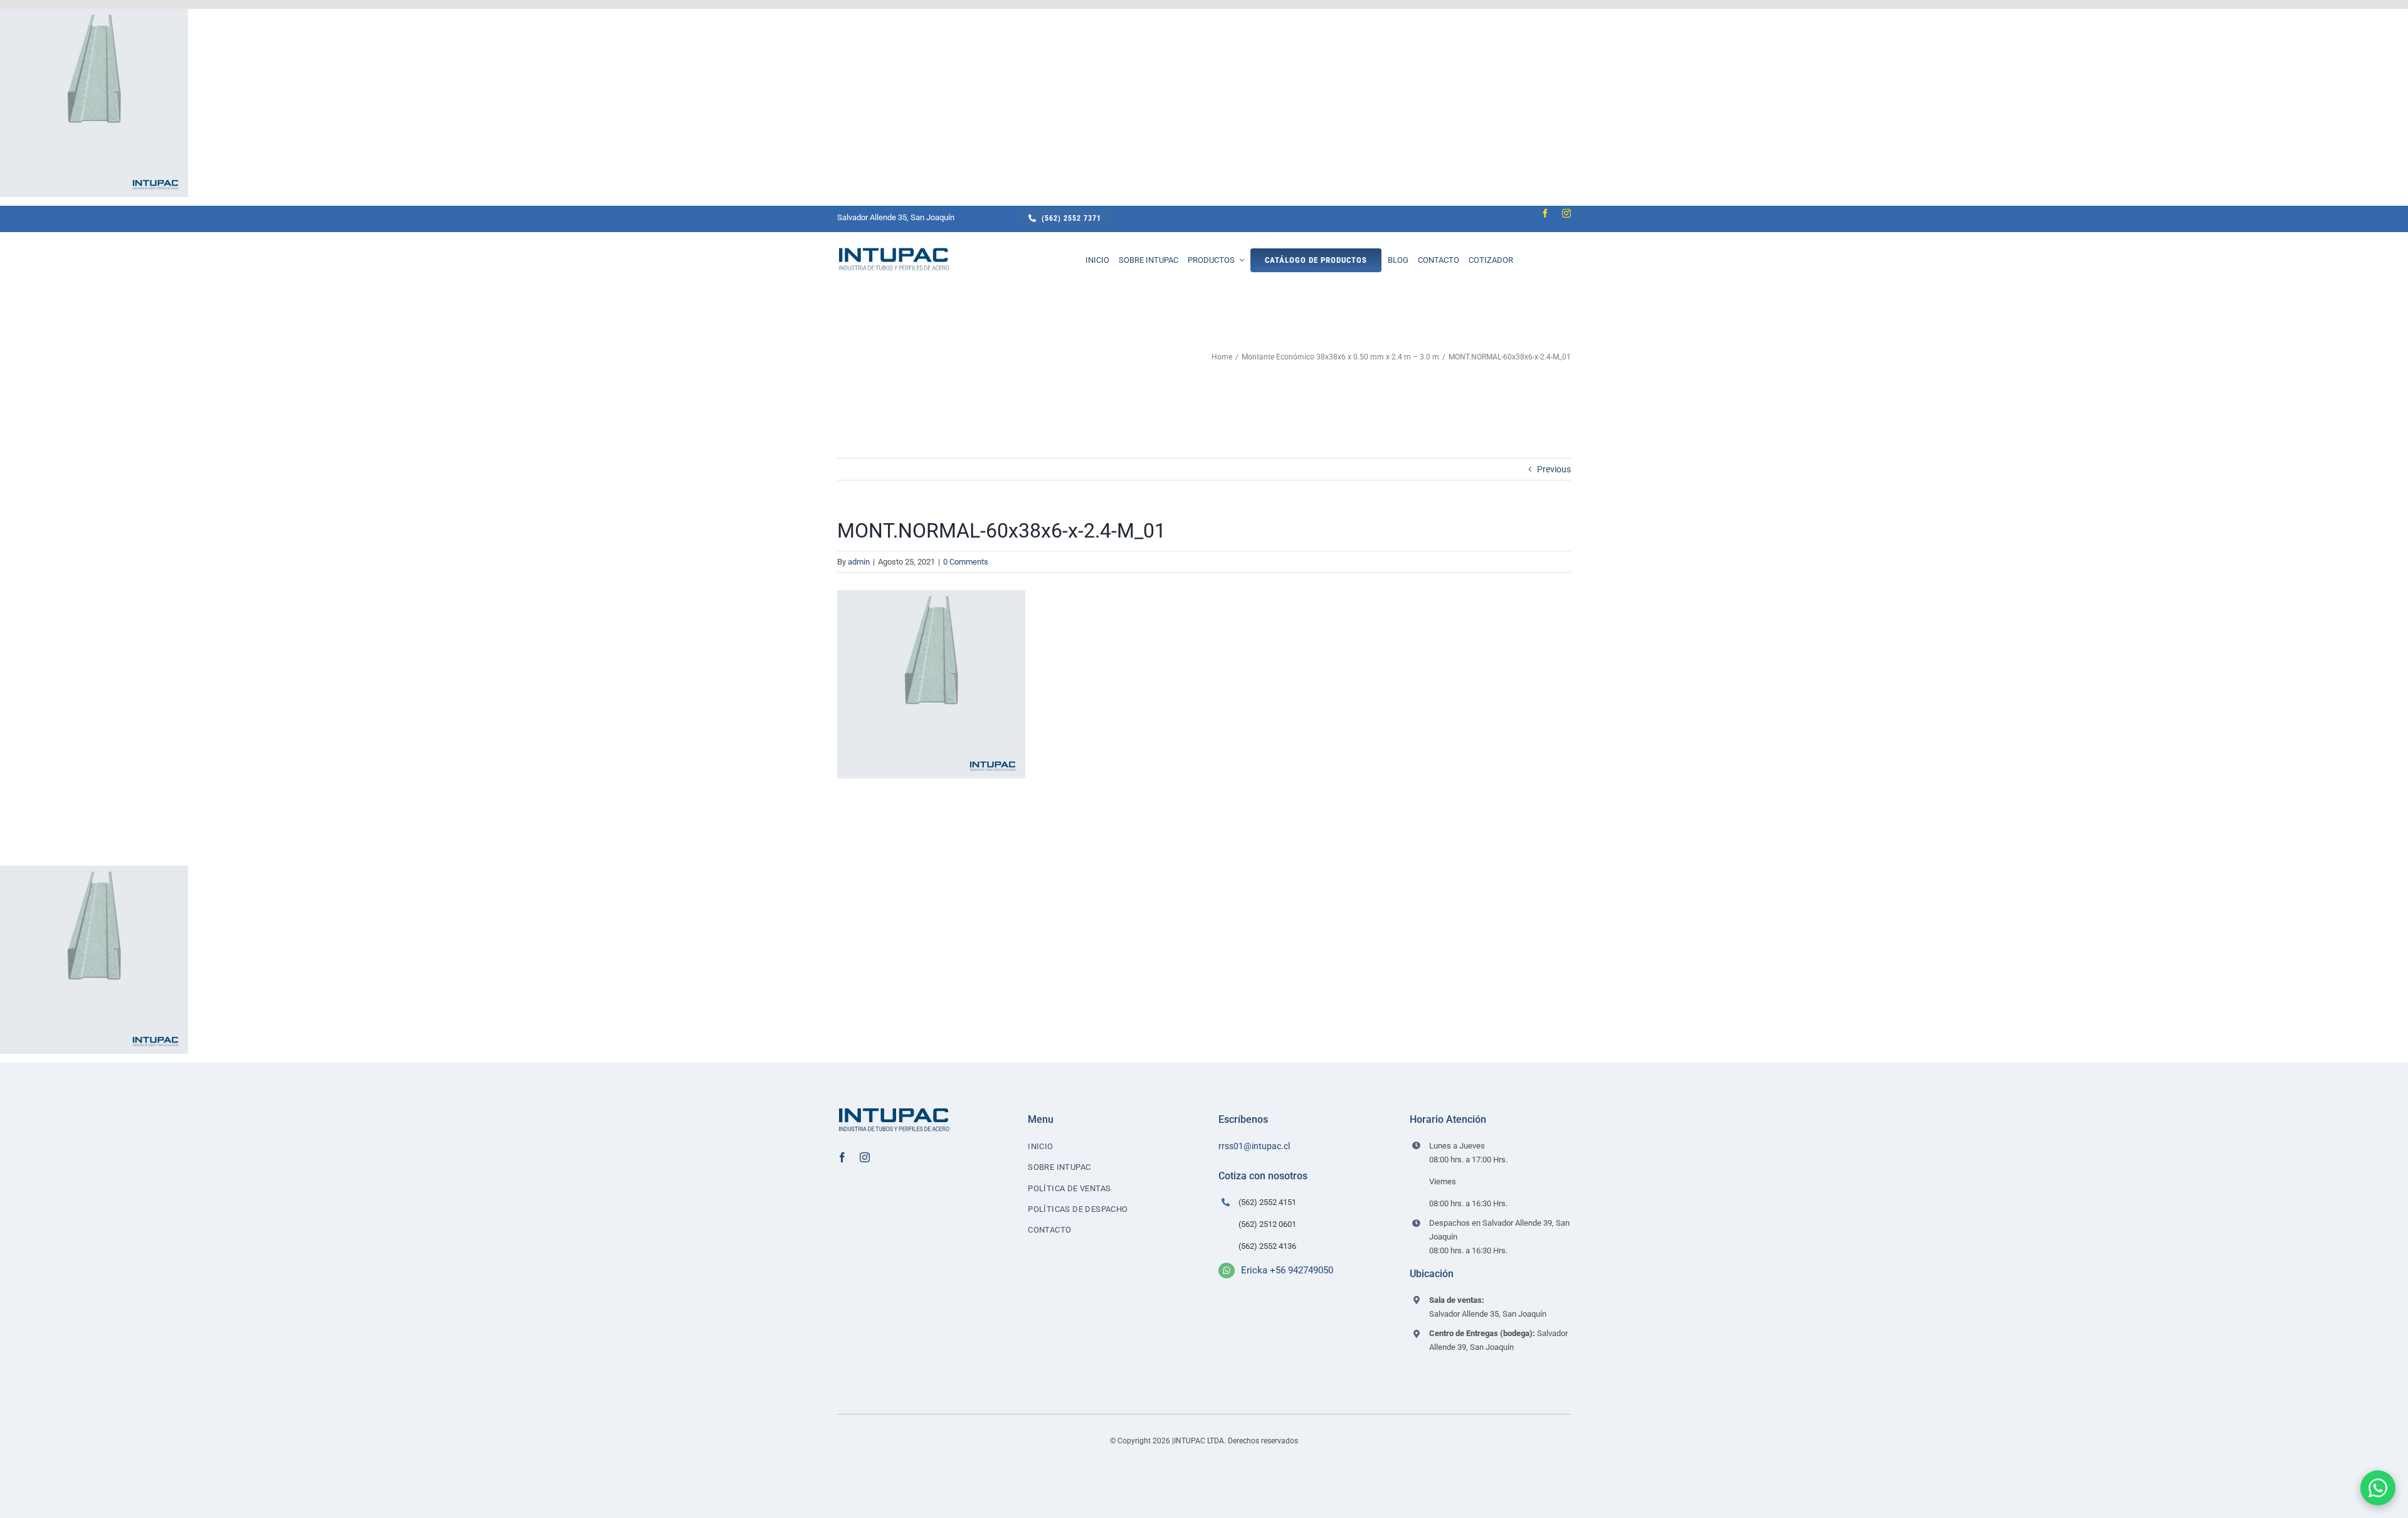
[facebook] (1545, 213)
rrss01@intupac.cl (1254, 1146)
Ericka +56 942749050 (1287, 1270)
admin (859, 562)
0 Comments (966, 562)
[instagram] (1566, 213)
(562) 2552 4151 (1267, 1202)
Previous (1554, 469)
